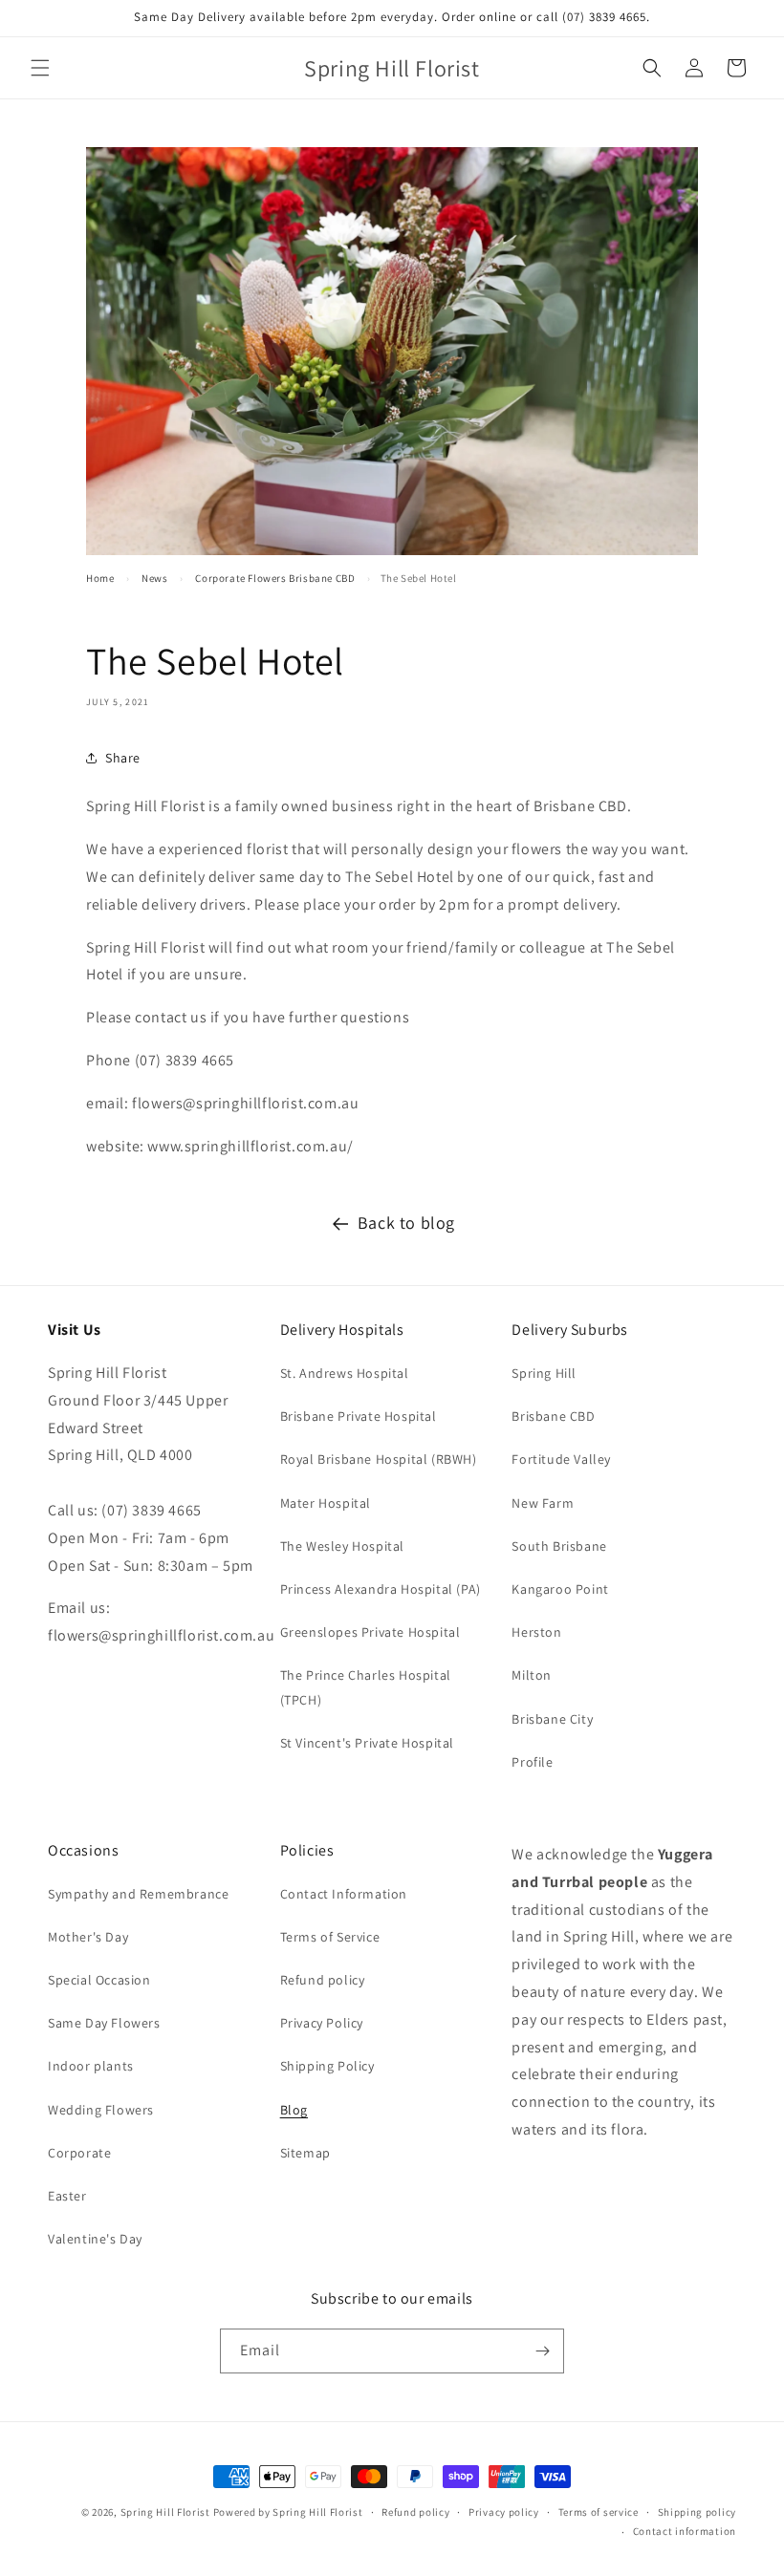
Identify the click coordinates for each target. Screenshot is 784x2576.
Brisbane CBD (553, 1416)
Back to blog (406, 1223)
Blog (294, 2110)
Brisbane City (552, 1719)
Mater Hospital (326, 1503)
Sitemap (305, 2153)
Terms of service (599, 2512)
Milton (532, 1675)
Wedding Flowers (101, 2110)
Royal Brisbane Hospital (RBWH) (379, 1459)
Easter (67, 2196)
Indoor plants (91, 2066)
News (154, 578)
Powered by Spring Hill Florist (288, 2512)
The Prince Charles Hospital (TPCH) (366, 1687)
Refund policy (323, 1980)
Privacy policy (504, 2512)
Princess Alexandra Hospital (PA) (381, 1589)
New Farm (543, 1503)
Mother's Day (88, 1937)
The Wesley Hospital (342, 1546)
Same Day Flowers (104, 2023)
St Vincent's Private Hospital (367, 1743)
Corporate (79, 2153)
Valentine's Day (95, 2239)
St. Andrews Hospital (345, 1373)
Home (100, 578)
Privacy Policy (322, 2023)
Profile (532, 1762)
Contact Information (344, 1894)
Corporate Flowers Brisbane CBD (275, 578)
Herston (536, 1632)
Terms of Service (330, 1937)
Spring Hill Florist (165, 2512)
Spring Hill (544, 1373)
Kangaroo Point (560, 1589)
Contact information (685, 2531)
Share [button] (123, 758)
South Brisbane (559, 1546)
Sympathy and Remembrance (138, 1894)
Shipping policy (697, 2512)
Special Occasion (99, 1980)
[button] (40, 68)
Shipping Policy (327, 2066)
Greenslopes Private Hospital (370, 1632)
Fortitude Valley (561, 1459)
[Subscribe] (542, 2351)
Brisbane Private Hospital (359, 1416)
